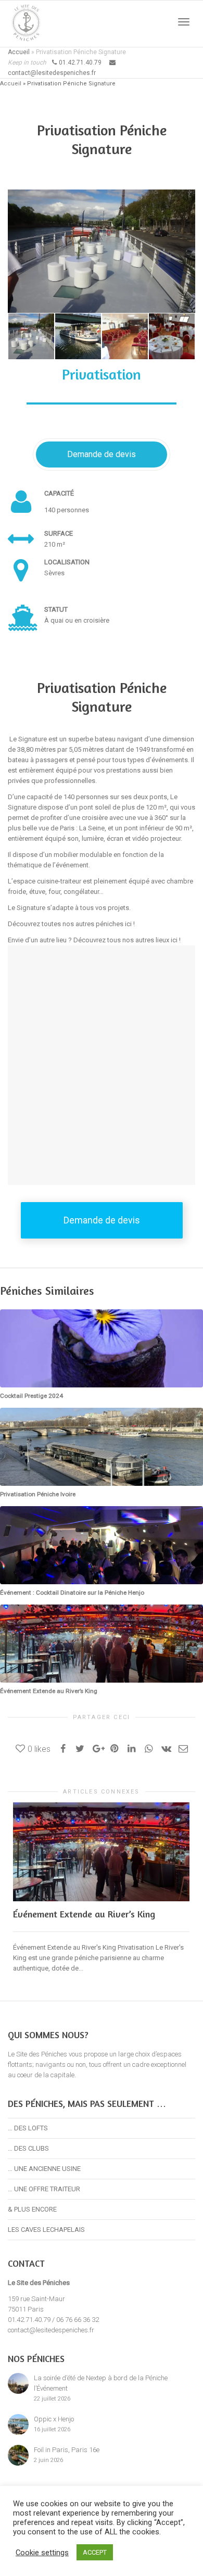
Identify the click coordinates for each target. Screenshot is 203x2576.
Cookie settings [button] (42, 2553)
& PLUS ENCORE (32, 2209)
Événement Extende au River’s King (84, 1914)
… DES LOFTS (28, 2128)
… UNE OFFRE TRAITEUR (44, 2189)
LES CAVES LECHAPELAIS (46, 2230)
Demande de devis (102, 454)
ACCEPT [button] (95, 2552)
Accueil (19, 52)
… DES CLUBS (28, 2148)
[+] (31, 336)
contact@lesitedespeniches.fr (51, 2330)
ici (128, 924)
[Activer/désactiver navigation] (184, 22)
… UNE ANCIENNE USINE (44, 2169)
